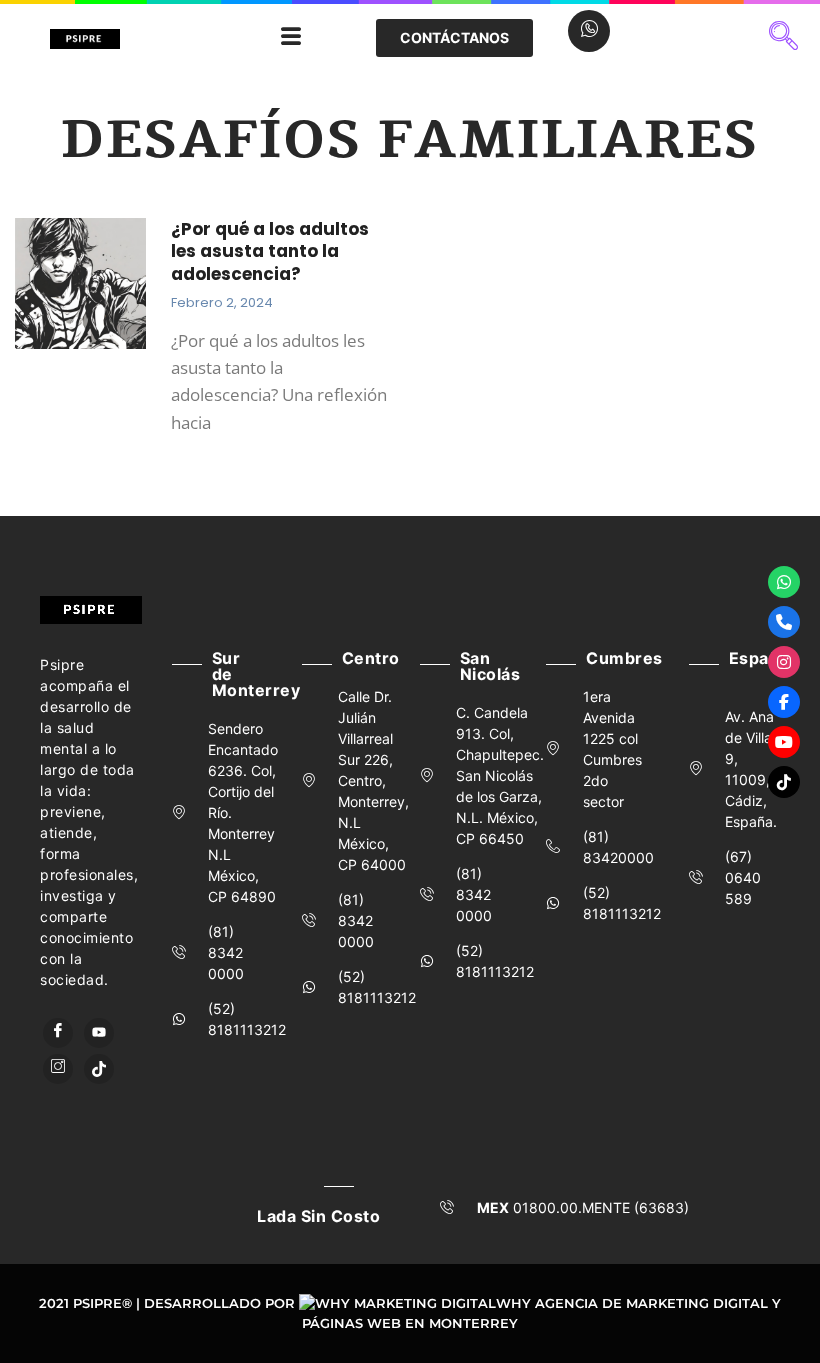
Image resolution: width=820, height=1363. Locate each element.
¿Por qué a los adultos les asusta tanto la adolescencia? (270, 251)
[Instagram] (58, 1069)
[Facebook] (58, 1033)
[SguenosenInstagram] (784, 662)
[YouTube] (99, 1033)
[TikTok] (99, 1069)
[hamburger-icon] (291, 38)
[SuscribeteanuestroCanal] (784, 742)
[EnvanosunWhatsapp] (784, 582)
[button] (784, 38)
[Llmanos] (784, 622)
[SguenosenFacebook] (784, 702)
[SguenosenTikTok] (784, 782)
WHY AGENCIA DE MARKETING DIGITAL (632, 1303)
